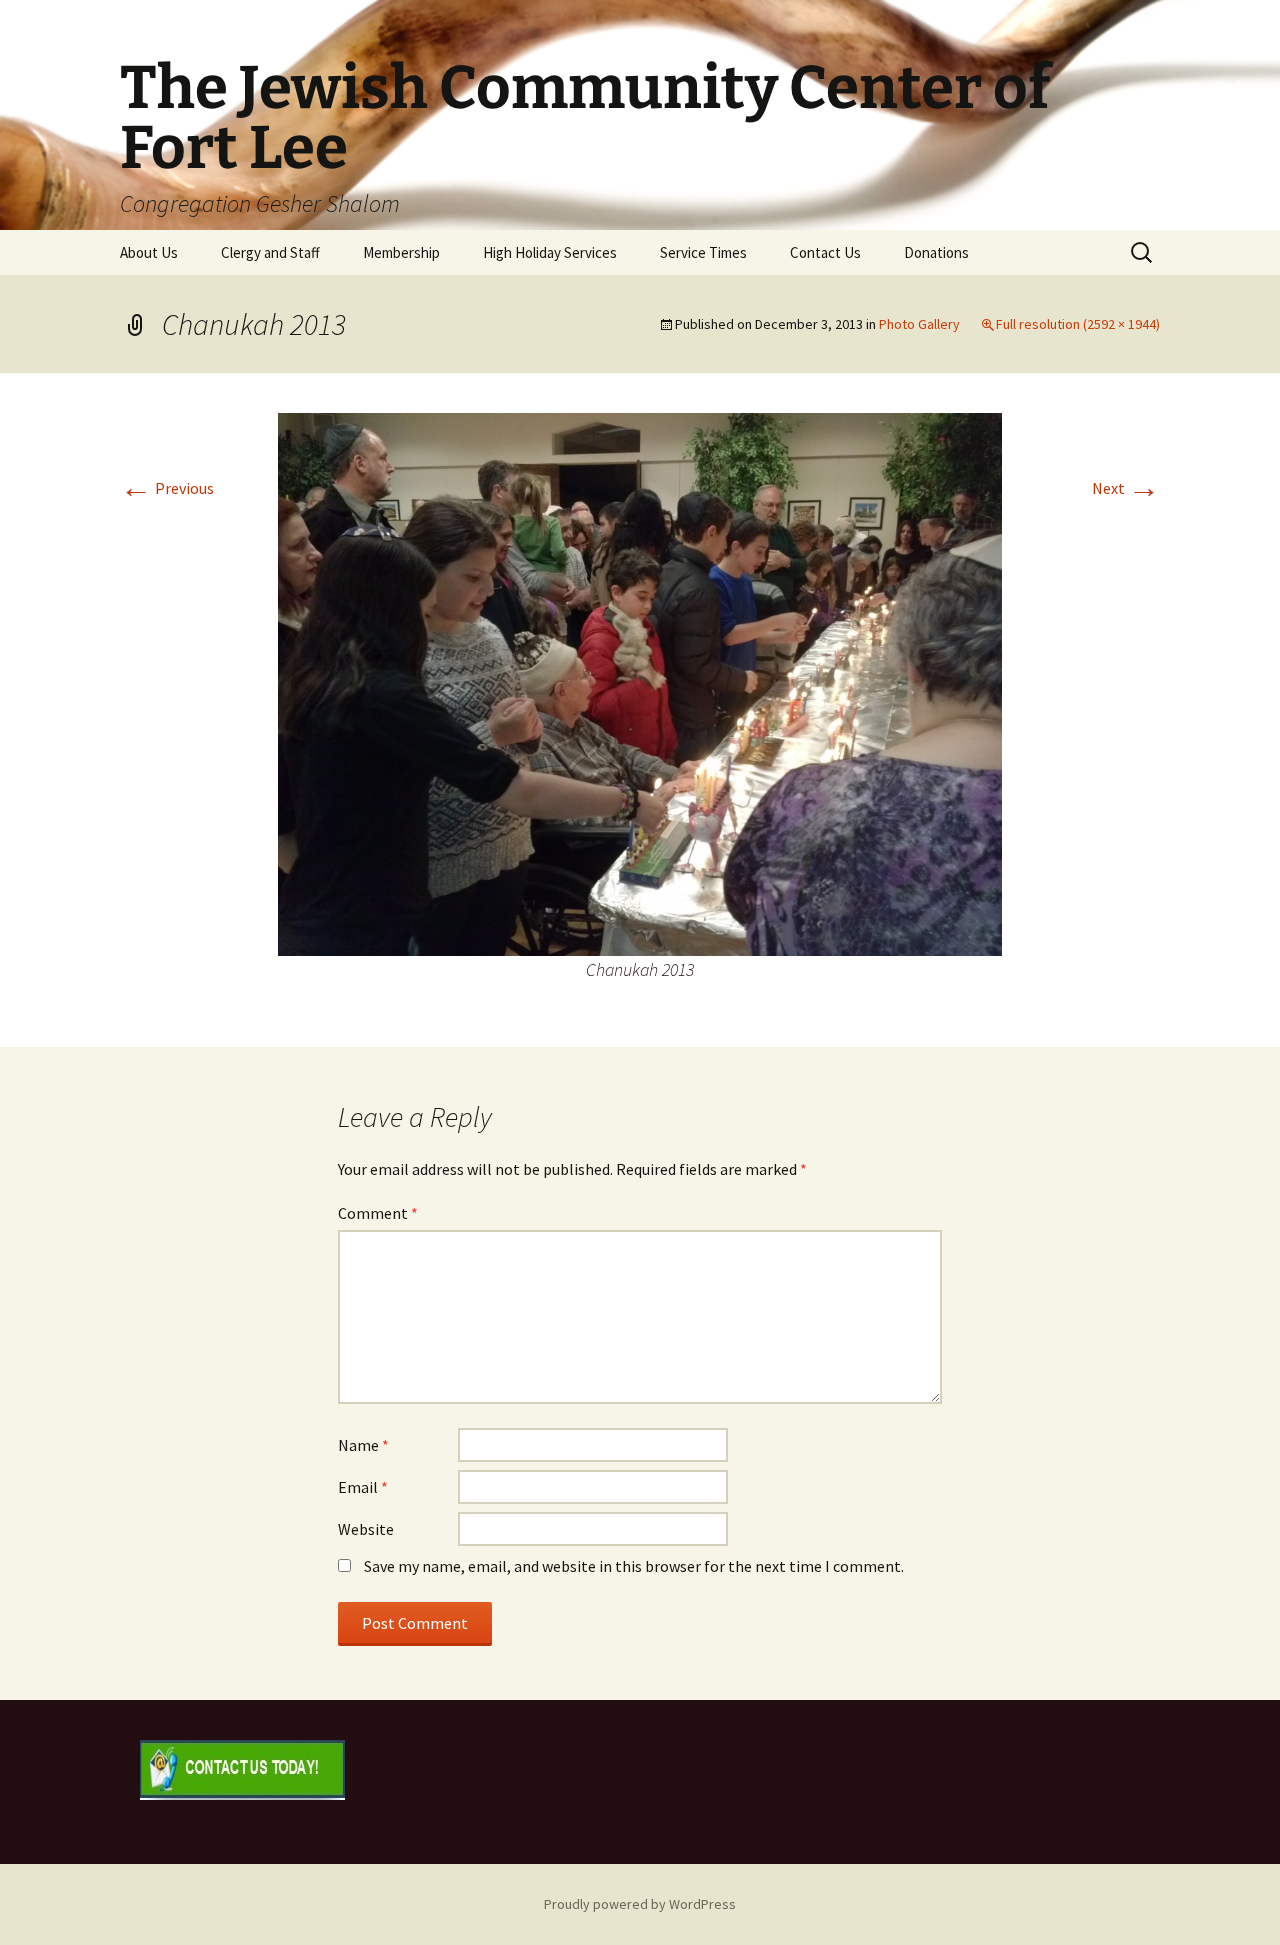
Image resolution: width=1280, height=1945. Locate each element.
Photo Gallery (919, 324)
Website (366, 1529)
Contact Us (825, 252)
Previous (167, 488)
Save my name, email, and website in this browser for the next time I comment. (634, 1566)
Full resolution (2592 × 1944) (1078, 324)
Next (1126, 488)
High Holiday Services (550, 252)
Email (363, 1487)
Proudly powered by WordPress (640, 1904)
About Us (149, 252)
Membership (401, 252)
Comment (378, 1213)
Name (363, 1445)
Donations (936, 252)
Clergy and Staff (270, 252)
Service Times (703, 252)
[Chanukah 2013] (640, 682)
